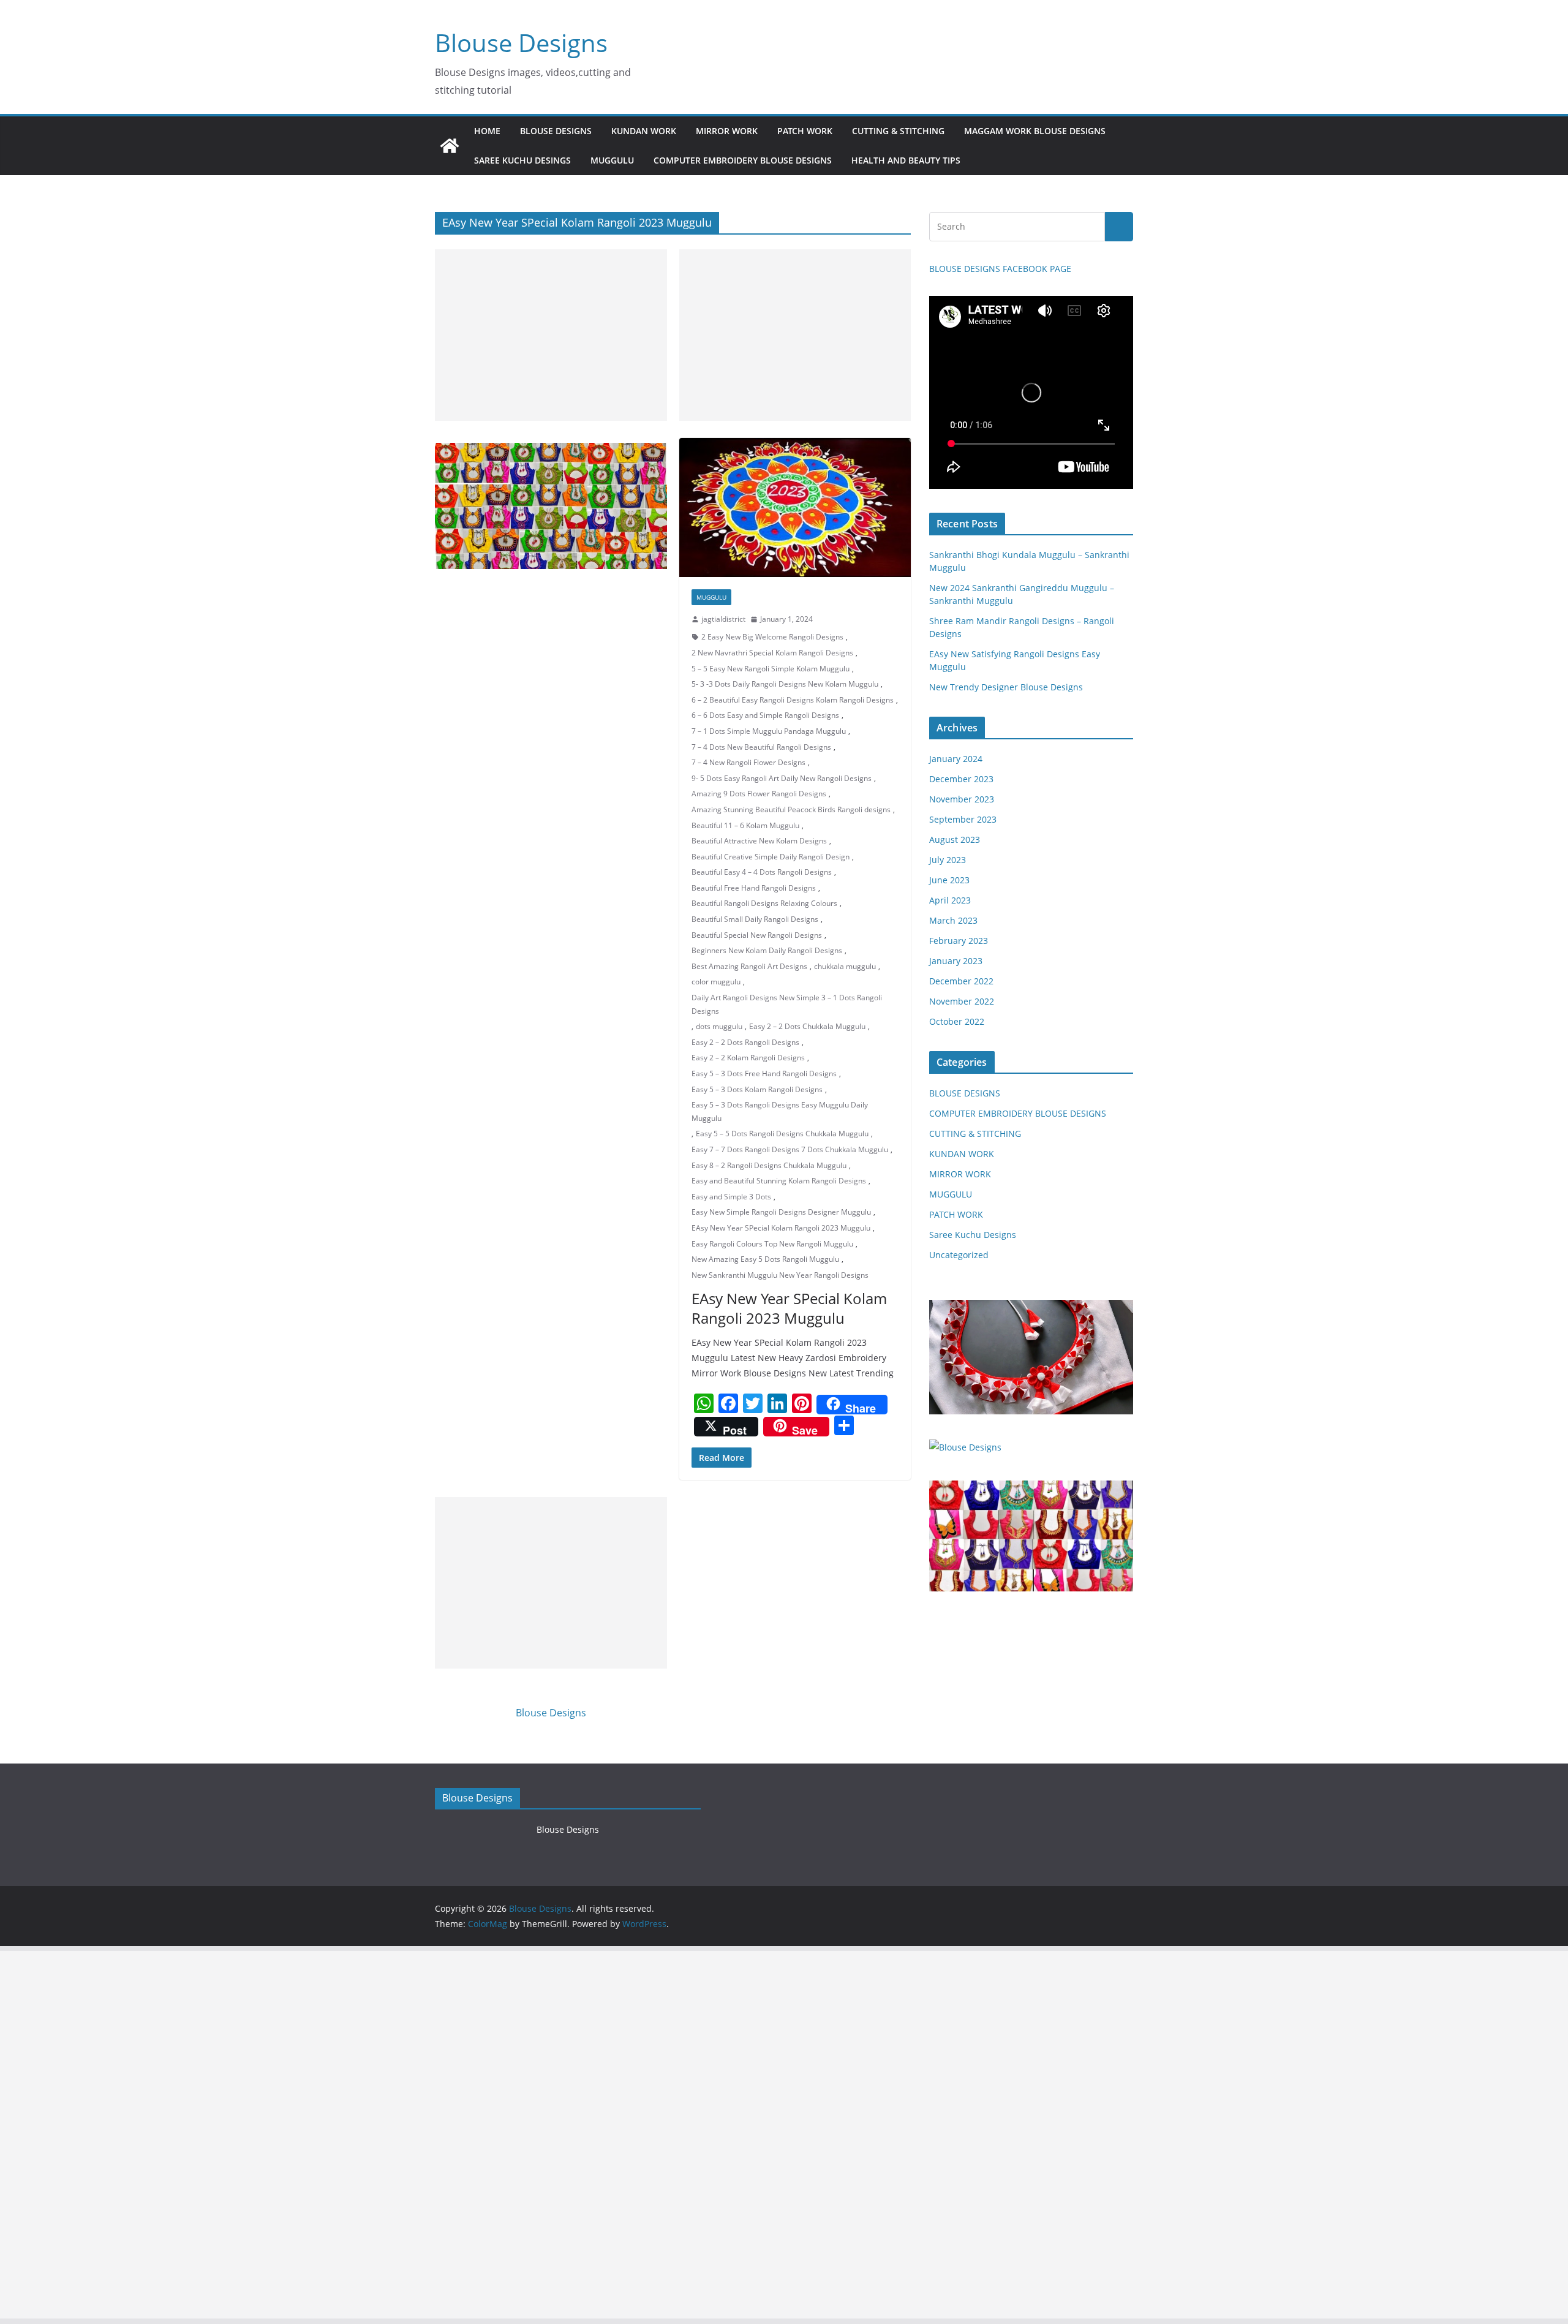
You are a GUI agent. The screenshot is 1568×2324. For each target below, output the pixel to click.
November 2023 (962, 799)
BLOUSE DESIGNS (556, 131)
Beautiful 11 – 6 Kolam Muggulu (745, 825)
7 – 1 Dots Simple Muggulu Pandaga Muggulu (769, 731)
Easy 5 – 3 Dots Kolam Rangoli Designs (757, 1089)
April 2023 (950, 900)
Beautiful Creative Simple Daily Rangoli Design (771, 857)
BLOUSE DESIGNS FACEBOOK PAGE (1000, 269)
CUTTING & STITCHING (898, 131)
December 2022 (961, 981)
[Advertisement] (551, 335)
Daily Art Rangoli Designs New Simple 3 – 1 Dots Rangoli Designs (787, 1004)
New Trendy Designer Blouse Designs (1006, 687)
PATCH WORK (805, 131)
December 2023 (961, 779)
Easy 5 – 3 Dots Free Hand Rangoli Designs (764, 1073)
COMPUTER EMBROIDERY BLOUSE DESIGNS (743, 160)
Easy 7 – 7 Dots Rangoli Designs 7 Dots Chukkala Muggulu (790, 1149)
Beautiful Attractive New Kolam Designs (759, 841)
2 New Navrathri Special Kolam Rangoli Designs (772, 653)
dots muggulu (719, 1026)
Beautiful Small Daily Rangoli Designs (755, 919)
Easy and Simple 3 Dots (731, 1197)
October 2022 (957, 1021)
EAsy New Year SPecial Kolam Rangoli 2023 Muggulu (781, 1228)
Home (487, 131)
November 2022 (962, 1001)
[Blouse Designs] (450, 146)
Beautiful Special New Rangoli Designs (757, 935)
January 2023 (956, 961)
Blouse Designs (521, 43)
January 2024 (956, 759)
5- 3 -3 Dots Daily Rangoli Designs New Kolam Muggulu (785, 684)
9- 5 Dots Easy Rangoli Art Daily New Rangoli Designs (782, 778)
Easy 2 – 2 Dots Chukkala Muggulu (807, 1026)
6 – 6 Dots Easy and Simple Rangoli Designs (765, 715)
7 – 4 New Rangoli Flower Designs (748, 762)
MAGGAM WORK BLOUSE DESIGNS (1035, 131)
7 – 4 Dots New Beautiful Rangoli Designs (761, 747)
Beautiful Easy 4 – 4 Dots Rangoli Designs (762, 872)
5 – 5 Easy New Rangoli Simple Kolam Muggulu (771, 669)
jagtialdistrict (723, 619)
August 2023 (955, 839)
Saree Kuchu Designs (973, 1235)
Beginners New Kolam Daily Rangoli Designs (767, 950)
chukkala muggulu (845, 966)
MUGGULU (612, 160)
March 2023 (953, 920)
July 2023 (948, 860)
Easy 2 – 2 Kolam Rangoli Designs (748, 1058)
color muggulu (716, 982)
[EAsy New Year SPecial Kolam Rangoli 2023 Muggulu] (795, 507)
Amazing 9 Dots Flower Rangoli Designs (759, 794)
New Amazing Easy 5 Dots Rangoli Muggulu (765, 1259)
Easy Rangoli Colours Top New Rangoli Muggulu (772, 1244)
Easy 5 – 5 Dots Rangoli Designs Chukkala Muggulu (782, 1134)
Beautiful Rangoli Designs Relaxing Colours (764, 903)
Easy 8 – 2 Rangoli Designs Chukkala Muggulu (769, 1165)
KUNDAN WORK (644, 131)
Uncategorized (959, 1255)
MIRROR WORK (727, 131)
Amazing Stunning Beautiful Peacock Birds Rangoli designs (791, 809)
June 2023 (949, 880)
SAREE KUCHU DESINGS (522, 160)
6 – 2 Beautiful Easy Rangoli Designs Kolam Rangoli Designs (793, 700)
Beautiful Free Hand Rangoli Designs (754, 888)
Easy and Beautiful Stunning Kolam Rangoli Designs (779, 1181)
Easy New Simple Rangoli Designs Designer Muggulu (781, 1212)
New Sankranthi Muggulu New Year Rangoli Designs (780, 1275)
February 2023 (959, 941)
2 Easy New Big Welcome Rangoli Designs (772, 637)
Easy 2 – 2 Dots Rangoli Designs (745, 1042)
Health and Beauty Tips (906, 160)
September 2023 (963, 819)
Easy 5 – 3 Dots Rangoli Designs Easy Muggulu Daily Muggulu (780, 1111)
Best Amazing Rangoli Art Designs (749, 966)
